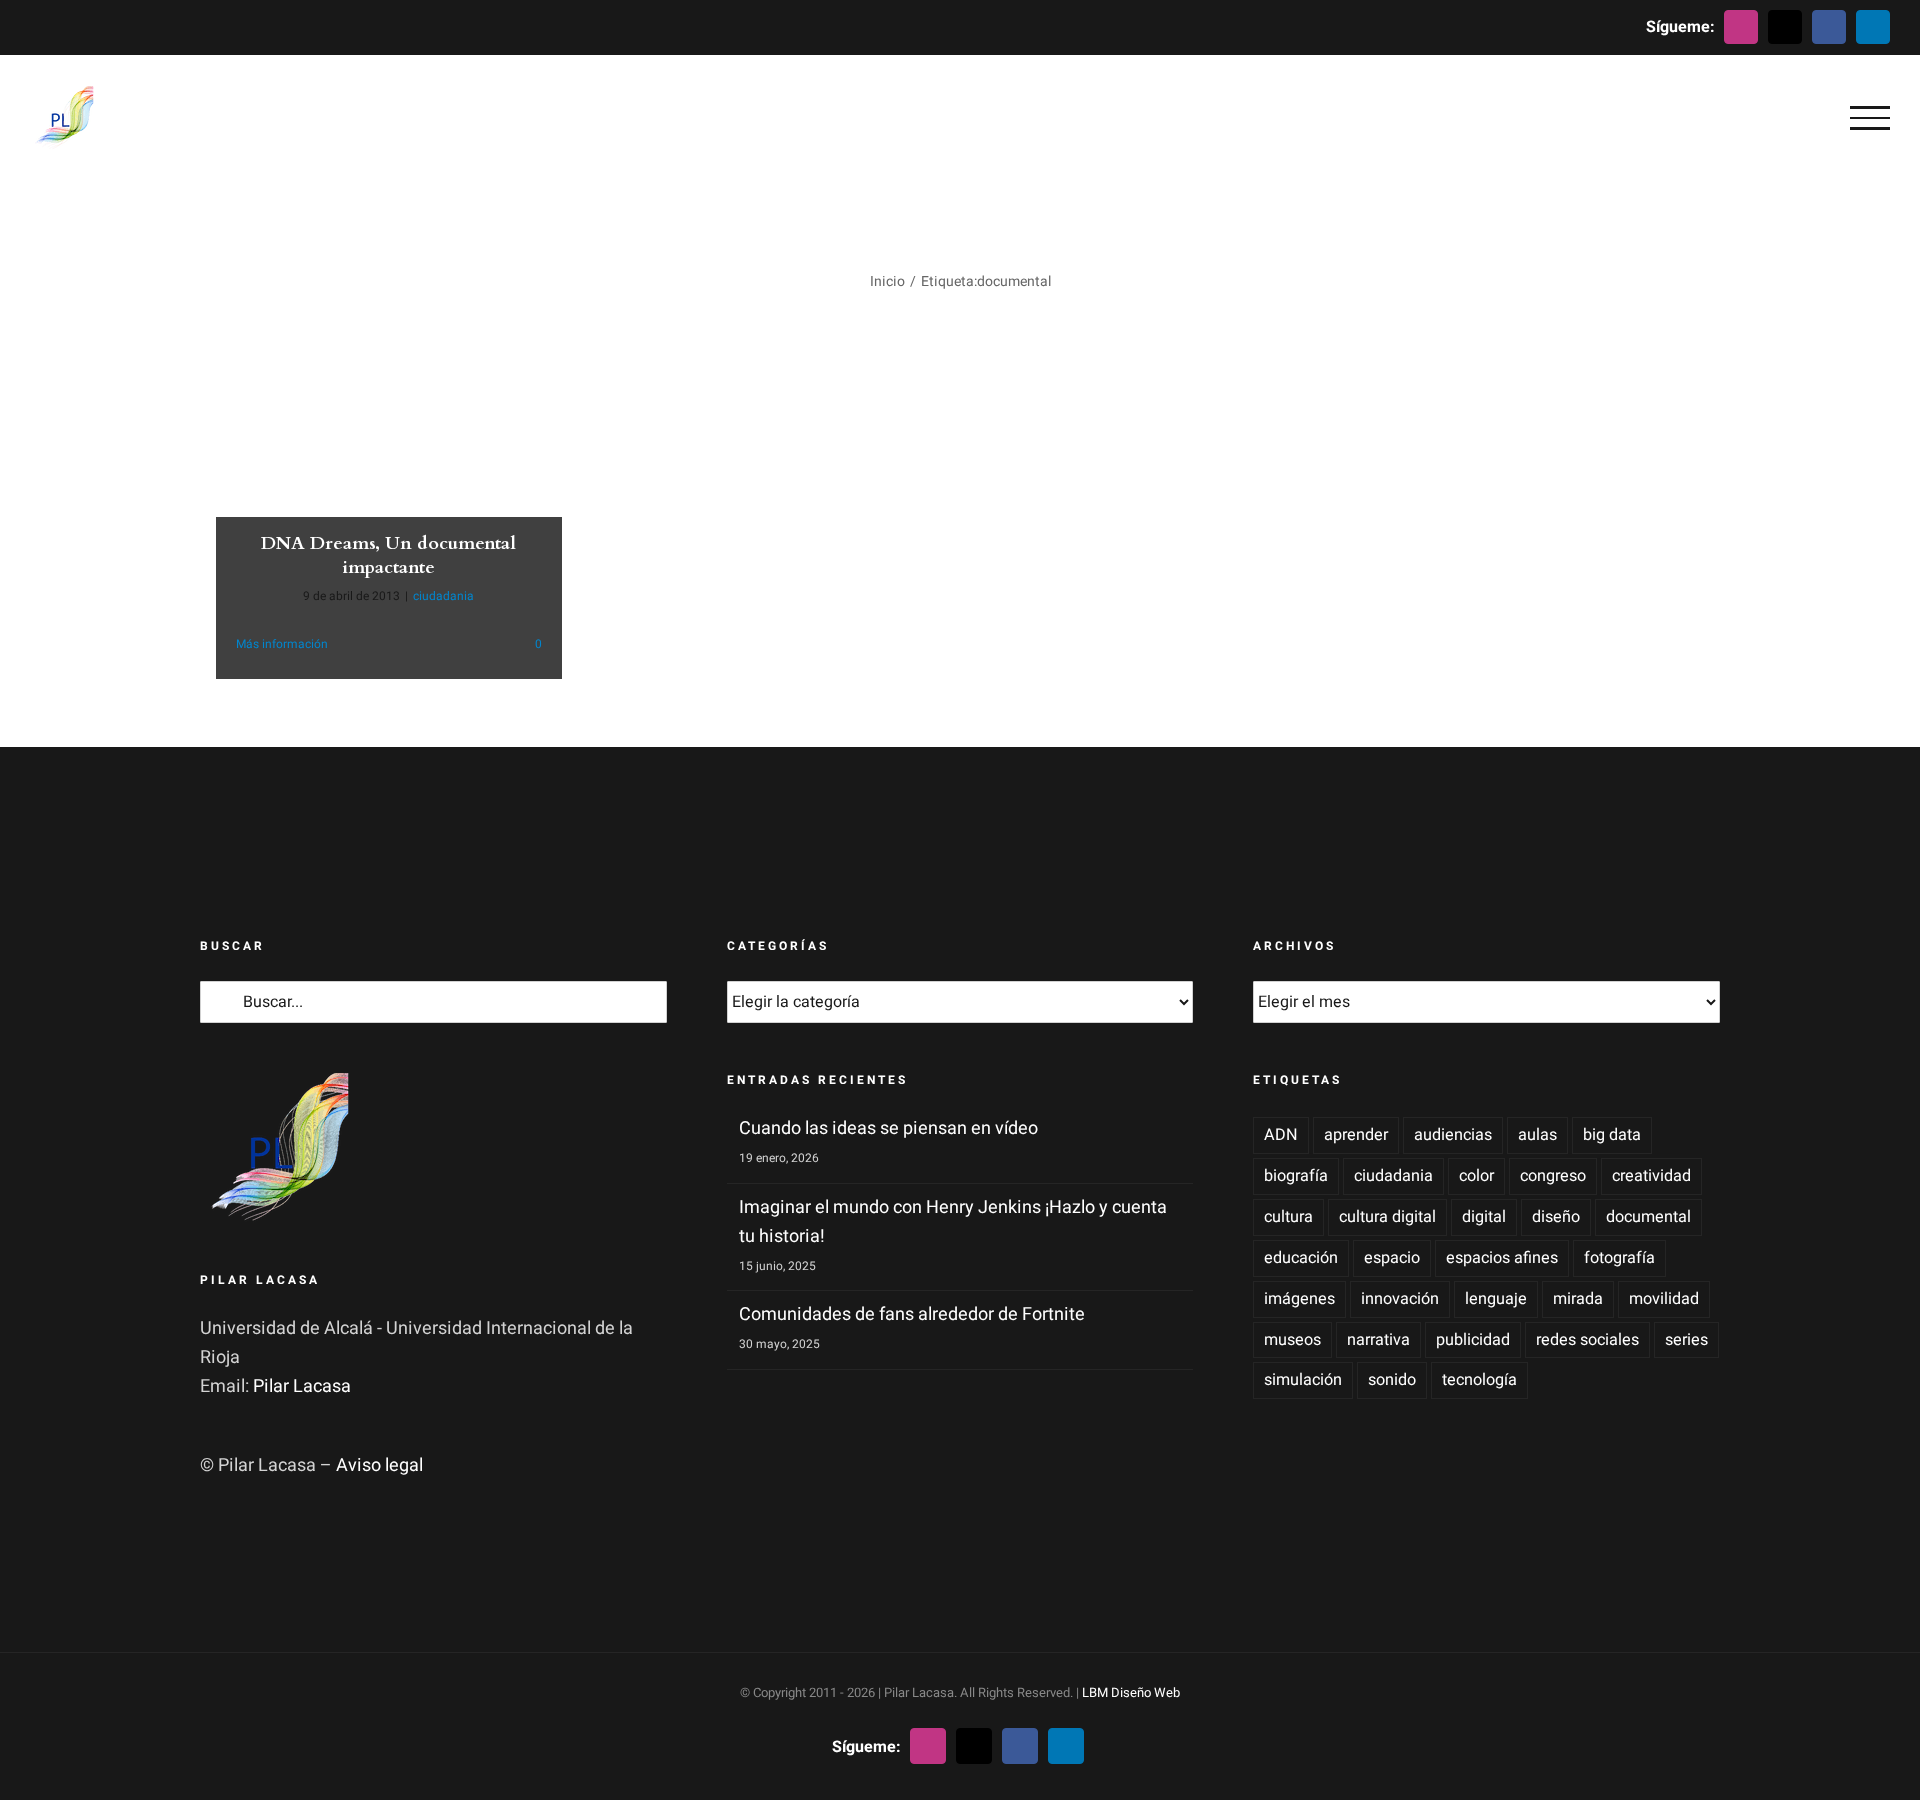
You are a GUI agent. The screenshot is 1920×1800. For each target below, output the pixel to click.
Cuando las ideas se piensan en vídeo (888, 1128)
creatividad (1651, 1176)
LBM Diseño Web (1131, 1692)
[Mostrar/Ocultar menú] (1870, 118)
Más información (282, 644)
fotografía (1619, 1258)
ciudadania (443, 596)
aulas (1537, 1135)
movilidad (1664, 1299)
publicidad (1473, 1340)
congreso (1553, 1176)
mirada (1578, 1299)
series (1686, 1340)
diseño (1556, 1217)
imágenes (1299, 1299)
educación (1301, 1258)
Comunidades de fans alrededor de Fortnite (912, 1314)
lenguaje (1496, 1299)
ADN (1281, 1135)
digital (1484, 1217)
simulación (1303, 1380)
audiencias (1453, 1135)
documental (1648, 1217)
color (1476, 1176)
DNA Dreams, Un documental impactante (388, 555)
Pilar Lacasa (302, 1386)
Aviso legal (379, 1465)
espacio (1392, 1258)
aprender (1356, 1135)
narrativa (1378, 1340)
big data (1612, 1135)
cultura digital (1387, 1217)
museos (1292, 1340)
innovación (1400, 1299)
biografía (1296, 1176)
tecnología (1479, 1380)
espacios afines (1502, 1258)
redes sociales (1587, 1340)
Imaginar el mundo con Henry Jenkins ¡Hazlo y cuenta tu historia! (953, 1222)
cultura (1288, 1217)
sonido (1392, 1380)
